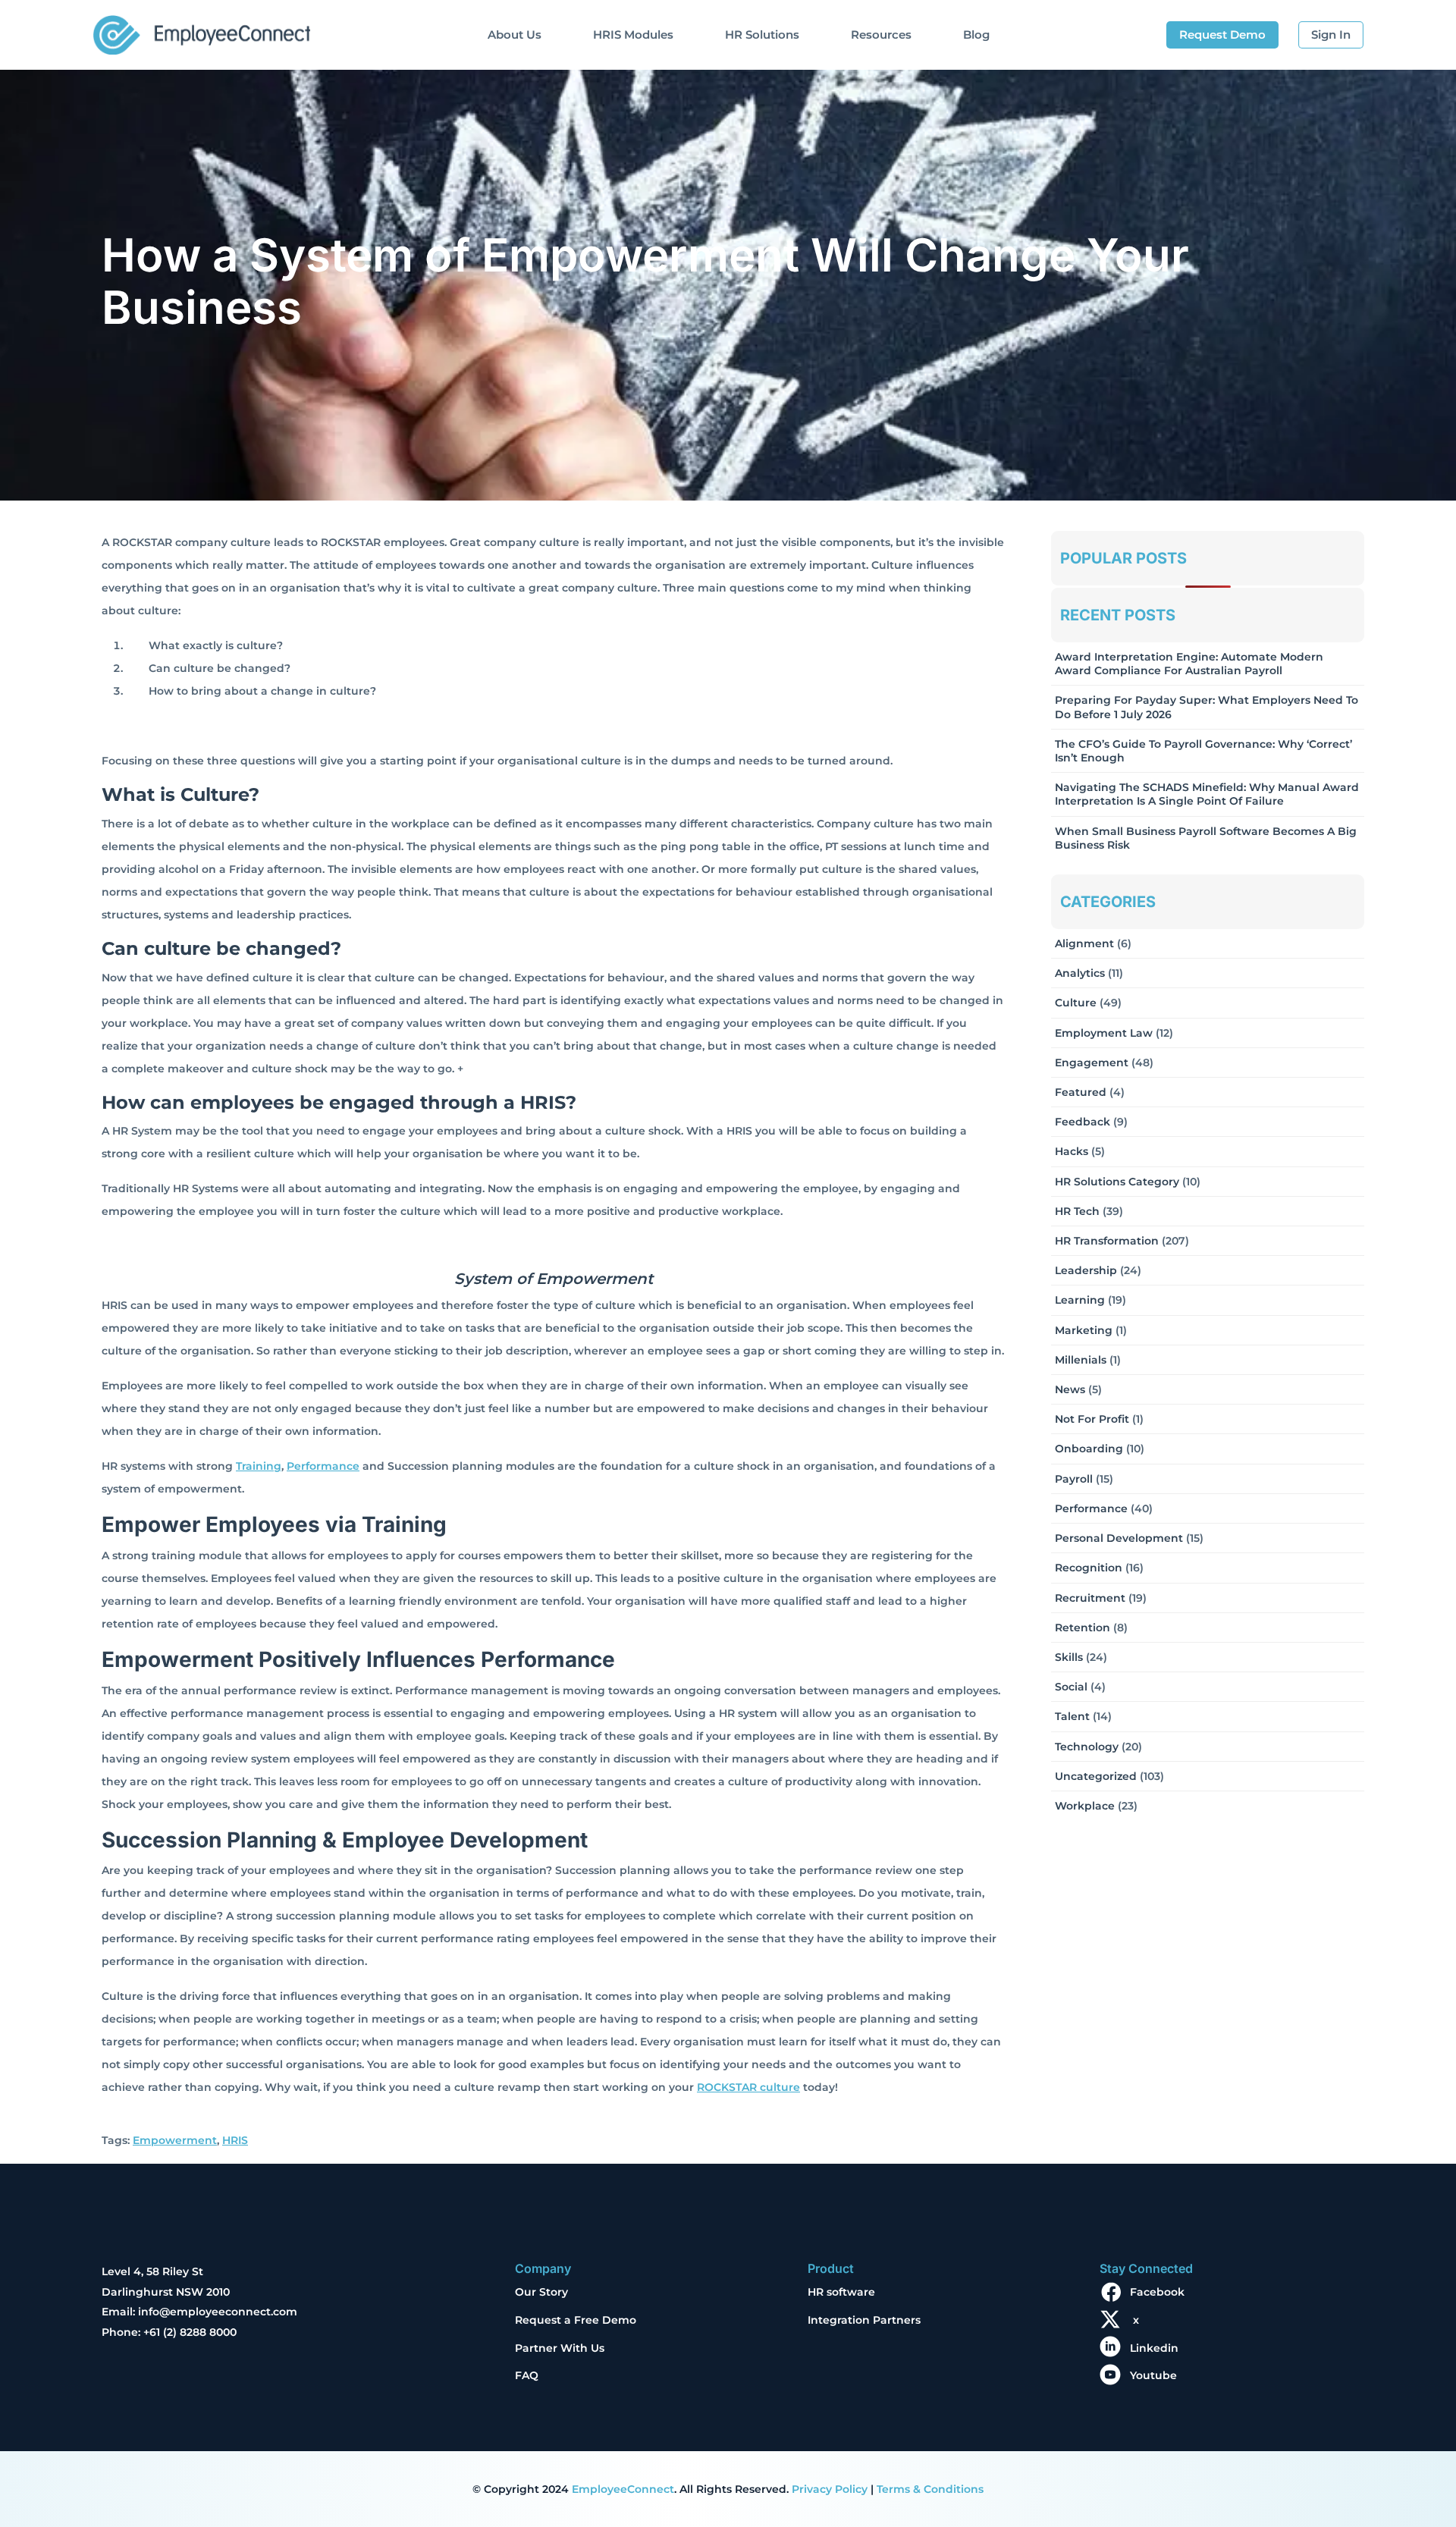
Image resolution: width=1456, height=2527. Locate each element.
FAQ (527, 2375)
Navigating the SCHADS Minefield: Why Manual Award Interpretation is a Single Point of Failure (1207, 794)
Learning (1080, 1300)
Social (1071, 1687)
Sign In (1331, 35)
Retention (1083, 1628)
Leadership (1086, 1270)
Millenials (1081, 1360)
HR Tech (1077, 1211)
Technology (1087, 1747)
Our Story (541, 2292)
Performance (323, 1466)
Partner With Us (560, 2348)
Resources (881, 35)
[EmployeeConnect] (201, 31)
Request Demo (1222, 35)
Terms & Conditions (930, 2489)
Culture (1076, 1003)
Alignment (1084, 943)
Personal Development (1119, 1538)
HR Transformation (1107, 1241)
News (1070, 1389)
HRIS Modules (633, 35)
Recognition (1089, 1568)
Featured (1081, 1092)
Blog (976, 35)
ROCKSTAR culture (748, 2087)
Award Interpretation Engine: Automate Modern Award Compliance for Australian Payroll (1189, 664)
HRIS (235, 2140)
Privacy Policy (830, 2489)
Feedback (1083, 1122)
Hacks (1072, 1151)
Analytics (1080, 973)
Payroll (1074, 1479)
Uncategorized (1096, 1776)
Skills (1069, 1657)
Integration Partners (864, 2320)
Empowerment (175, 2140)
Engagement (1092, 1063)
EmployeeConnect (623, 2489)
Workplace (1085, 1806)
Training (259, 1466)
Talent (1072, 1716)
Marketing (1084, 1330)
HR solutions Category (1117, 1182)
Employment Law (1104, 1033)
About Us (515, 35)
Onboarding (1089, 1449)
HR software (841, 2292)
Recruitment (1090, 1598)
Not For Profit (1092, 1419)
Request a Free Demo (576, 2320)
